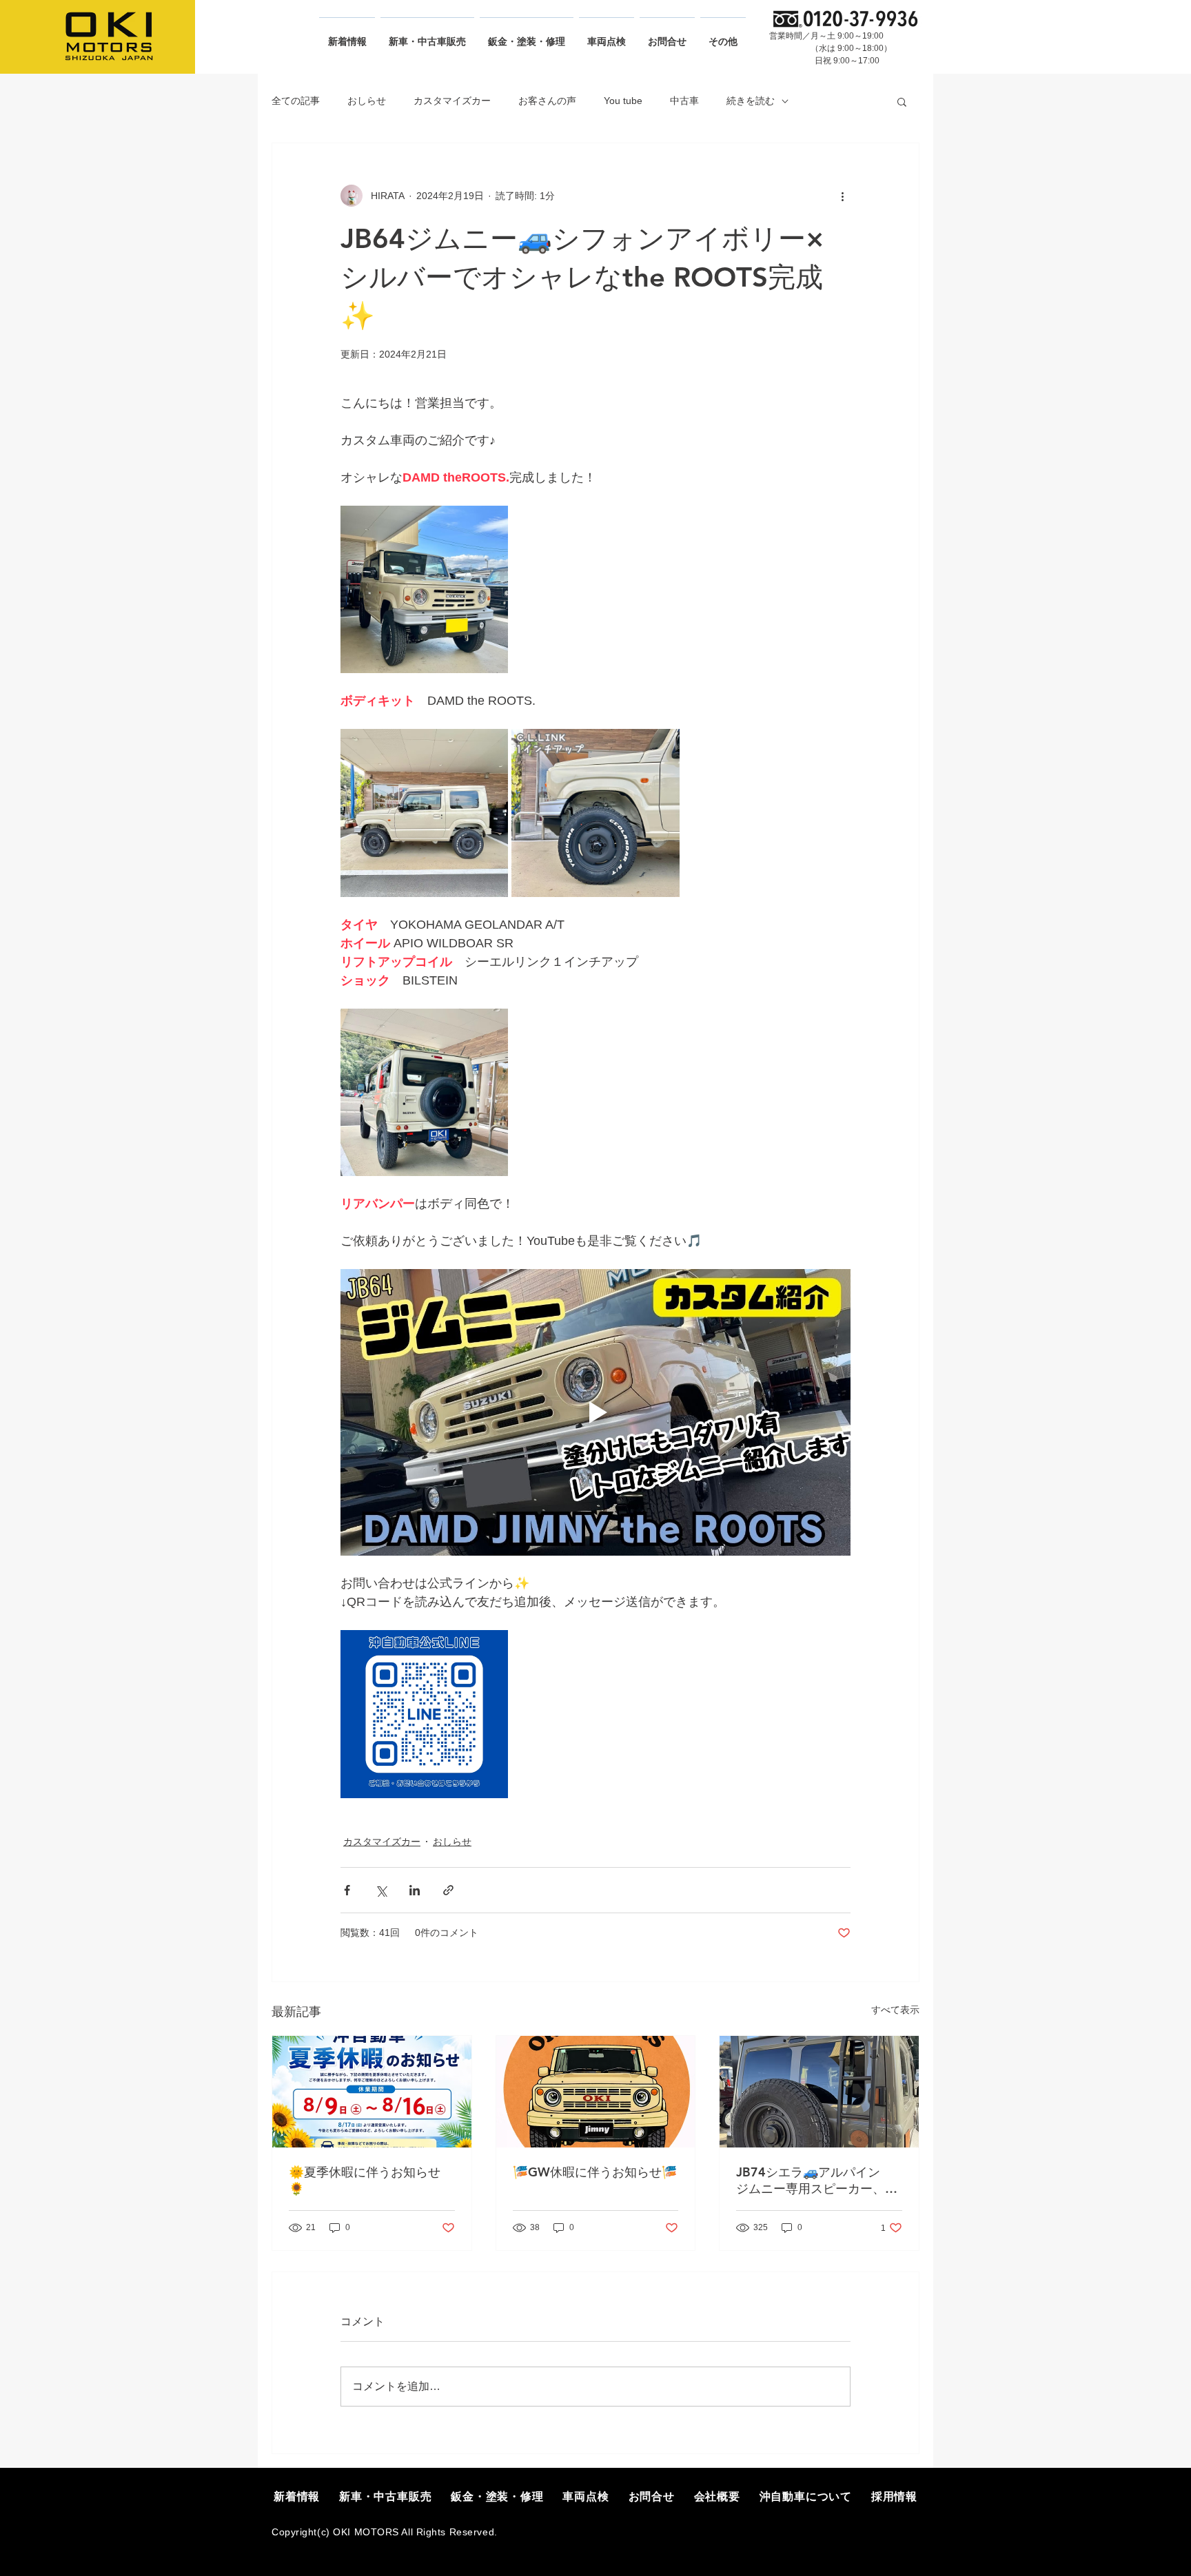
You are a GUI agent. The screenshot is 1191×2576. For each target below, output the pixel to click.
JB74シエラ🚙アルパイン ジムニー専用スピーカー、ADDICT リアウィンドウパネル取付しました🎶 (817, 2181)
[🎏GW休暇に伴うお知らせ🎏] (596, 2092)
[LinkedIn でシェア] (415, 1890)
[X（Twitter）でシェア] (381, 1890)
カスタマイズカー (452, 101)
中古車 (684, 101)
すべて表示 (895, 2010)
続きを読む (751, 101)
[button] (902, 101)
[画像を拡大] (424, 589)
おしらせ (367, 101)
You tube (623, 101)
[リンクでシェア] (448, 1890)
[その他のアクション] (842, 196)
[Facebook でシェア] (347, 1890)
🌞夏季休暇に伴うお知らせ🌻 (365, 2180)
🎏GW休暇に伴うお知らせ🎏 (595, 2172)
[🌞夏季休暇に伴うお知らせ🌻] (372, 2092)
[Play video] (595, 1412)
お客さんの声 (547, 101)
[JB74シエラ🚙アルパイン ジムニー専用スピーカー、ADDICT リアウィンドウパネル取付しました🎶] (819, 2092)
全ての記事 (296, 101)
